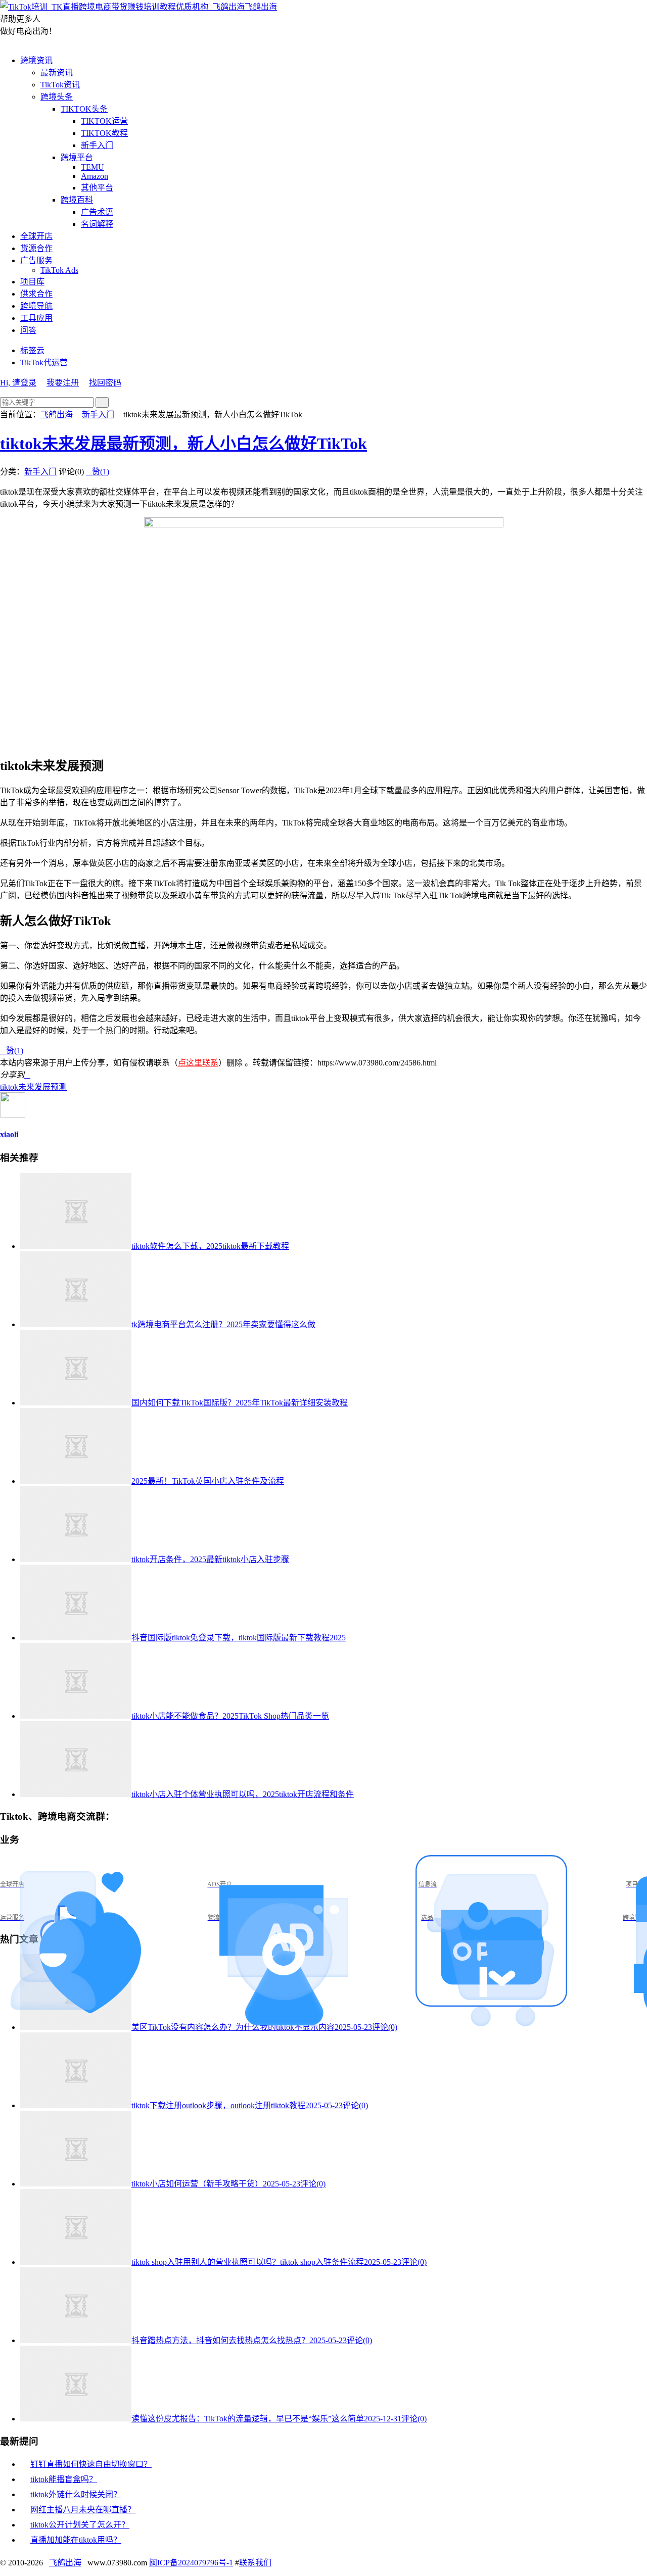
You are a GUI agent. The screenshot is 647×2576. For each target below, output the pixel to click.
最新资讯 (57, 72)
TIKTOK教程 (104, 133)
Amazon (95, 176)
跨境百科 (77, 200)
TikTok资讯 (60, 85)
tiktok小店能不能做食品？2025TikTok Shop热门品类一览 (230, 1716)
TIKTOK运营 (104, 121)
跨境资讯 (36, 60)
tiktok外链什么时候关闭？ (76, 2494)
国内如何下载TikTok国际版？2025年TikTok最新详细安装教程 (240, 1403)
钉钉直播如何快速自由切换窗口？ (91, 2464)
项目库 (32, 282)
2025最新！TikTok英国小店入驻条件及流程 (208, 1481)
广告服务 (36, 260)
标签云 (32, 350)
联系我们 (255, 2563)
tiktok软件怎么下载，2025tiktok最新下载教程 (210, 1246)
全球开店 (36, 236)
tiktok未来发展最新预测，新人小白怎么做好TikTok (183, 444)
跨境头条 (57, 97)
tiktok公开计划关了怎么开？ (80, 2525)
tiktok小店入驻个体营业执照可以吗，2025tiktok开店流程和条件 (243, 1794)
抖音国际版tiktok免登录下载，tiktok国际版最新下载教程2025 (239, 1638)
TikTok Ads (59, 270)
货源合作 (36, 248)
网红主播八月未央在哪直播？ (83, 2510)
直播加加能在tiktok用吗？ (76, 2540)
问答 (28, 330)
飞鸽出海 (261, 7)
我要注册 (63, 383)
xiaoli (9, 1134)
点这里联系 (198, 1063)
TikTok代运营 (44, 362)
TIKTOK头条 (84, 109)
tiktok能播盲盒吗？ (64, 2479)
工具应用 (36, 318)
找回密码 (105, 383)
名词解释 (97, 224)
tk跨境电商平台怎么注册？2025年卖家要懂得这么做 (223, 1324)
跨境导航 (36, 306)
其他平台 (97, 188)
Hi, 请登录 (18, 383)
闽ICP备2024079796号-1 (191, 2563)
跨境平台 (77, 157)
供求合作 (36, 294)
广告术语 (97, 212)
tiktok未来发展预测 (33, 1087)
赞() (98, 472)
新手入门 (97, 145)
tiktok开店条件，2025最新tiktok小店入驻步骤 (210, 1559)
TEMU (93, 167)
